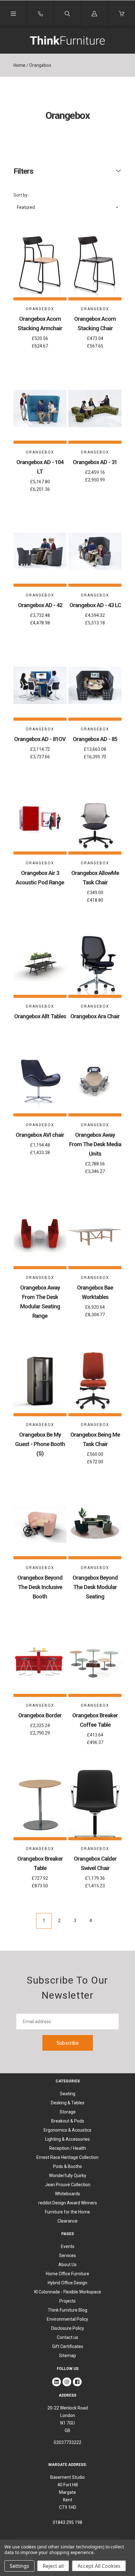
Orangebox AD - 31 (95, 462)
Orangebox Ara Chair (95, 1016)
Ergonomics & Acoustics (67, 2130)
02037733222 (67, 2442)
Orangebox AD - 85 (95, 739)
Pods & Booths (67, 2166)
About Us (67, 2265)
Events (68, 2246)
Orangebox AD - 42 (40, 605)
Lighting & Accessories (67, 2139)
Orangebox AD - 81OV (40, 739)
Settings (19, 2566)
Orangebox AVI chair (40, 1135)
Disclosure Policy (68, 2328)
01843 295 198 (67, 2522)
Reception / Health (68, 2148)
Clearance (67, 2221)
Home (19, 65)
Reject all (53, 2566)
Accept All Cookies (99, 2566)
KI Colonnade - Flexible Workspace (68, 2292)
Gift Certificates (68, 2346)
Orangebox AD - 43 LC (95, 605)
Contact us (67, 2337)
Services (67, 2255)
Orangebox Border (40, 1715)
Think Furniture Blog (67, 2310)
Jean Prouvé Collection (68, 2185)
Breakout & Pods (68, 2121)
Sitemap (67, 2356)
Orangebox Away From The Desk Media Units (95, 1144)
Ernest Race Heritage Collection (67, 2157)
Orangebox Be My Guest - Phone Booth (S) (40, 1444)
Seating (68, 2094)
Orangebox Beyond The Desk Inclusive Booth (40, 1587)
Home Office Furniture (67, 2274)
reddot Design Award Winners (68, 2203)
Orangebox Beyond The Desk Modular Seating (95, 1587)
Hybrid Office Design (67, 2283)
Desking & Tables (68, 2103)
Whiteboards (67, 2194)
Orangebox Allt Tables (40, 1016)
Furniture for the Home (67, 2212)
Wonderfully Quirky (68, 2176)
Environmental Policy (67, 2319)
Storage (68, 2112)
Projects (67, 2301)
